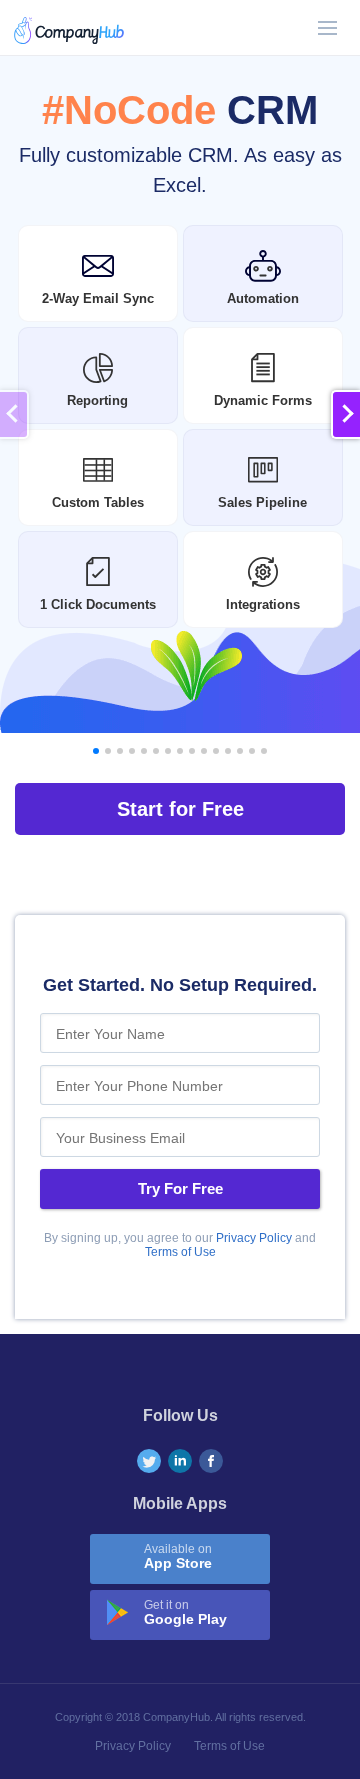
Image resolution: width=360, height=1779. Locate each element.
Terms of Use (180, 1252)
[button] (345, 414)
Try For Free (180, 1188)
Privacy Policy (254, 1238)
